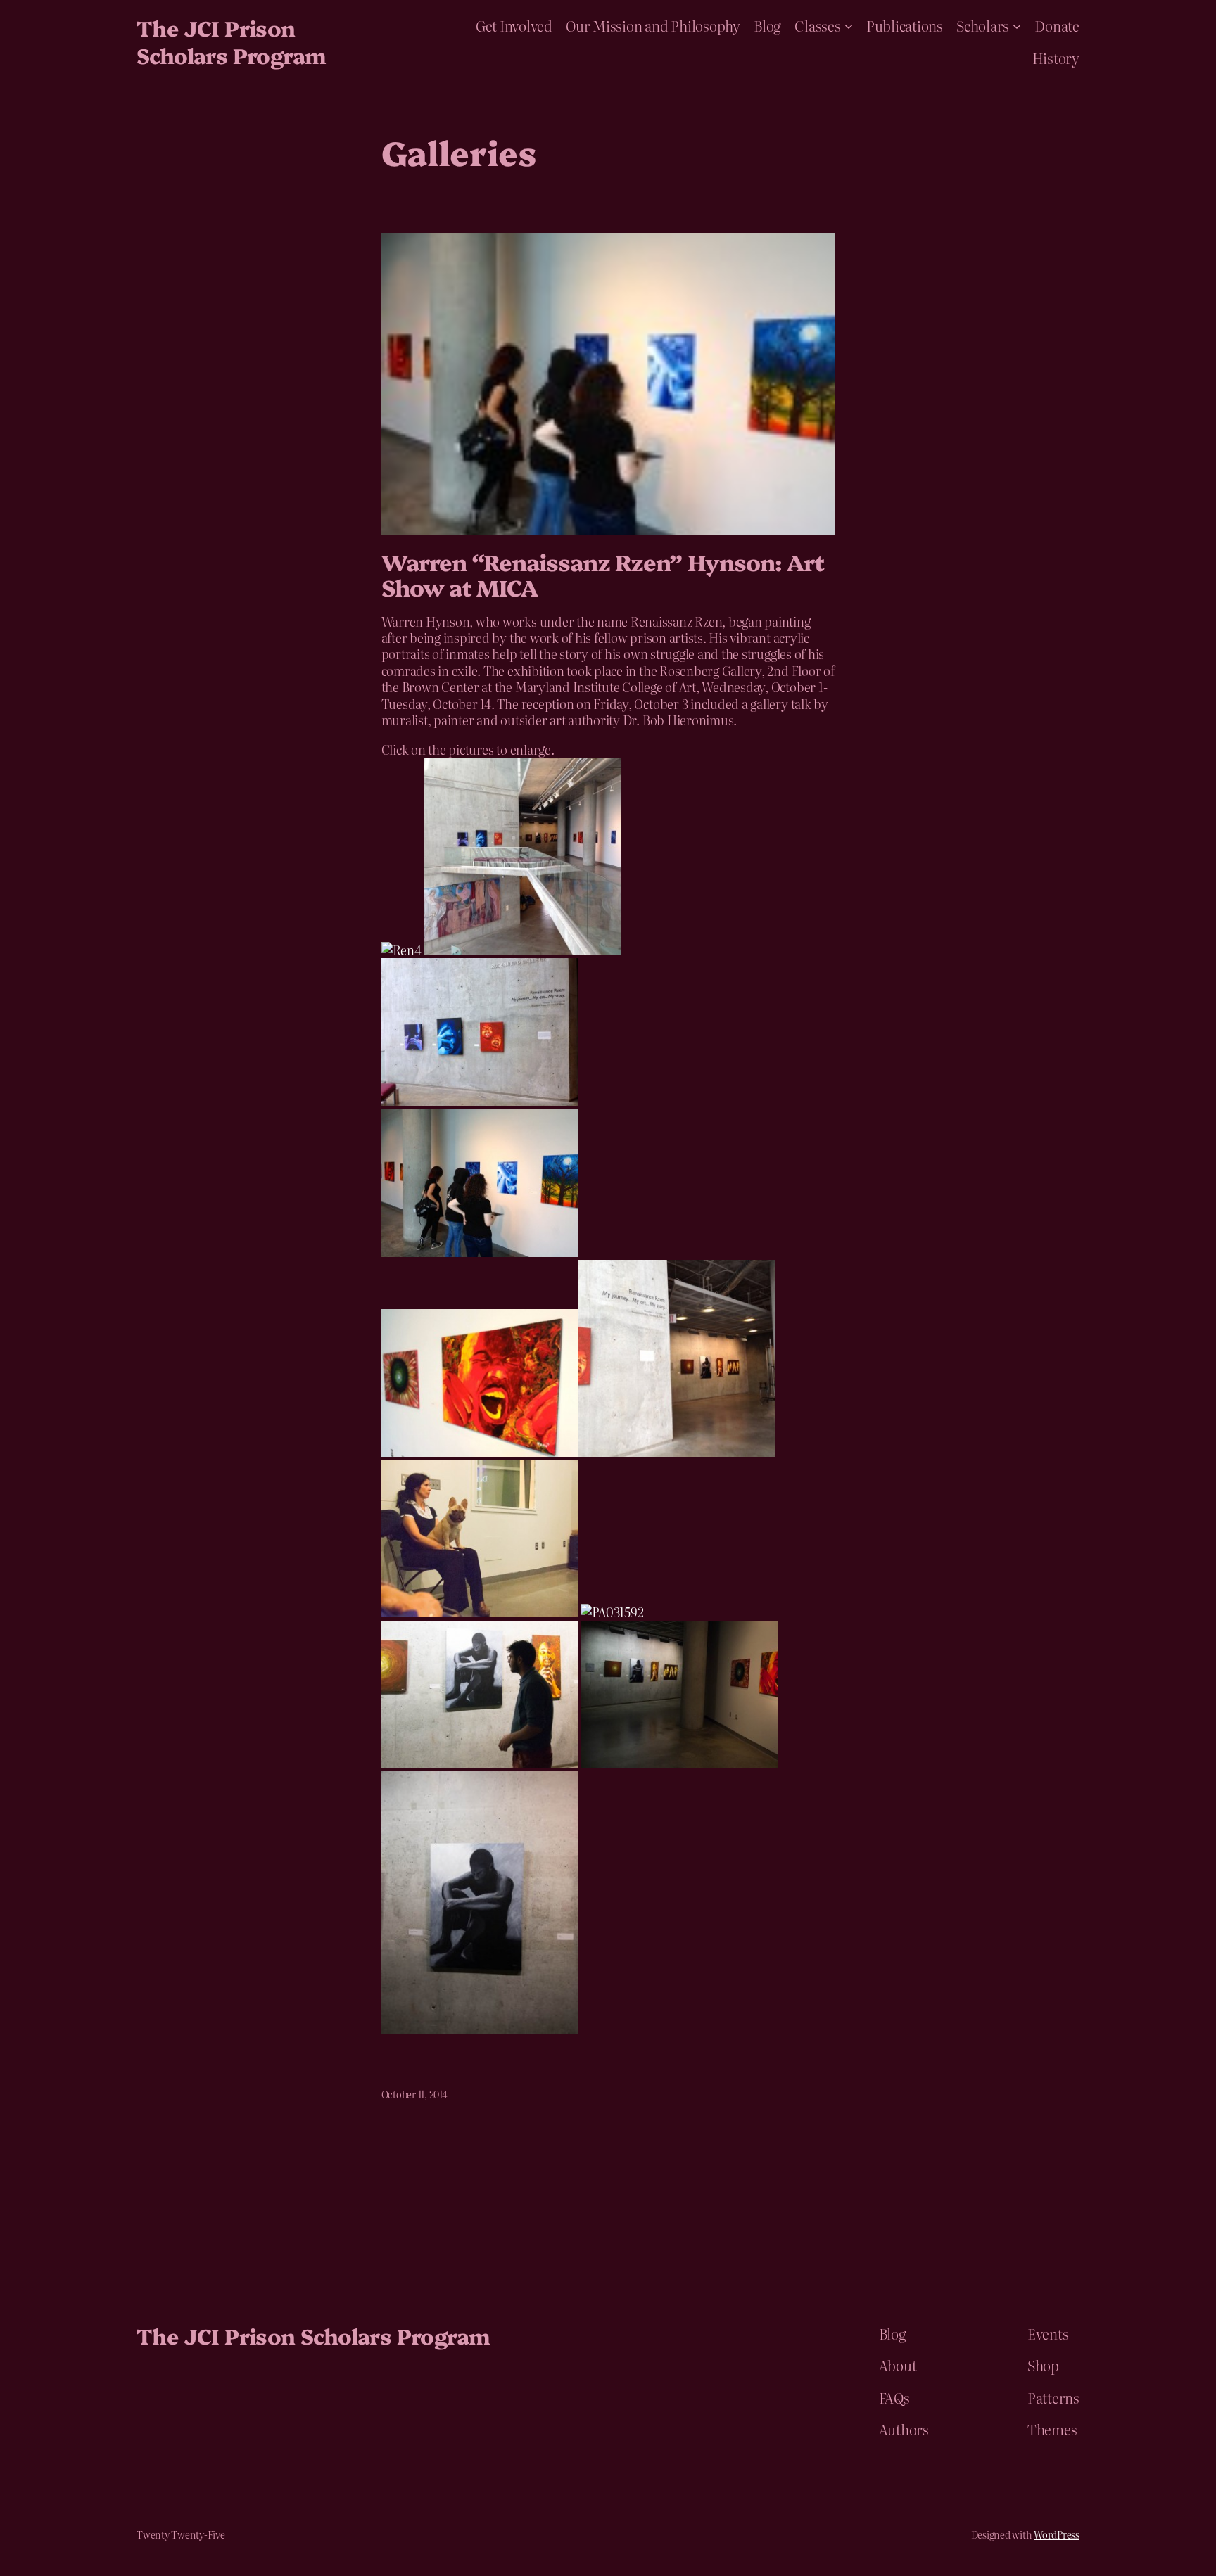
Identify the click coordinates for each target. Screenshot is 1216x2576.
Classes (817, 25)
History (1056, 58)
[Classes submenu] (849, 25)
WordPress (1057, 2534)
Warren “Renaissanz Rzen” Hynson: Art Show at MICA (603, 574)
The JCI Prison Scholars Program (231, 41)
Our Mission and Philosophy (653, 25)
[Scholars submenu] (1017, 25)
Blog (767, 25)
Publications (905, 25)
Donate (1057, 25)
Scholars (983, 25)
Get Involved (514, 25)
